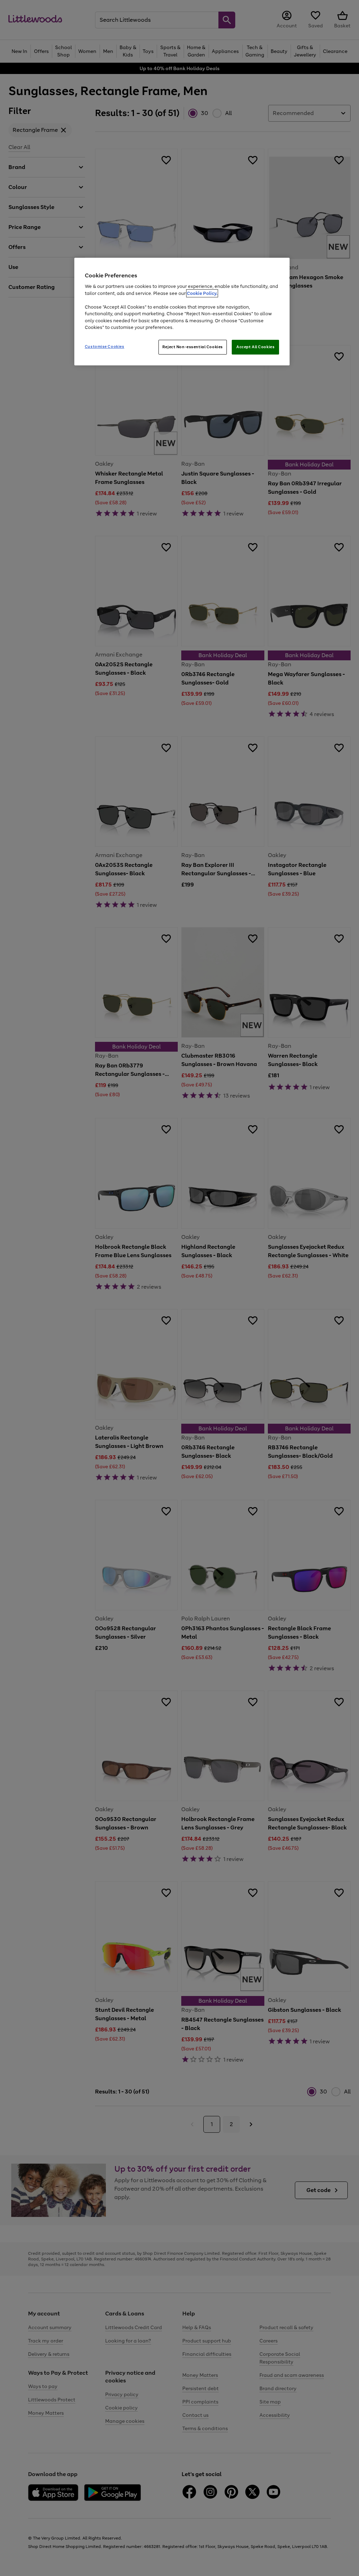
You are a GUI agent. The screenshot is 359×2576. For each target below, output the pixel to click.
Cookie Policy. (202, 293)
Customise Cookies (105, 346)
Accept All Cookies (255, 347)
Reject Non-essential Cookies (193, 347)
